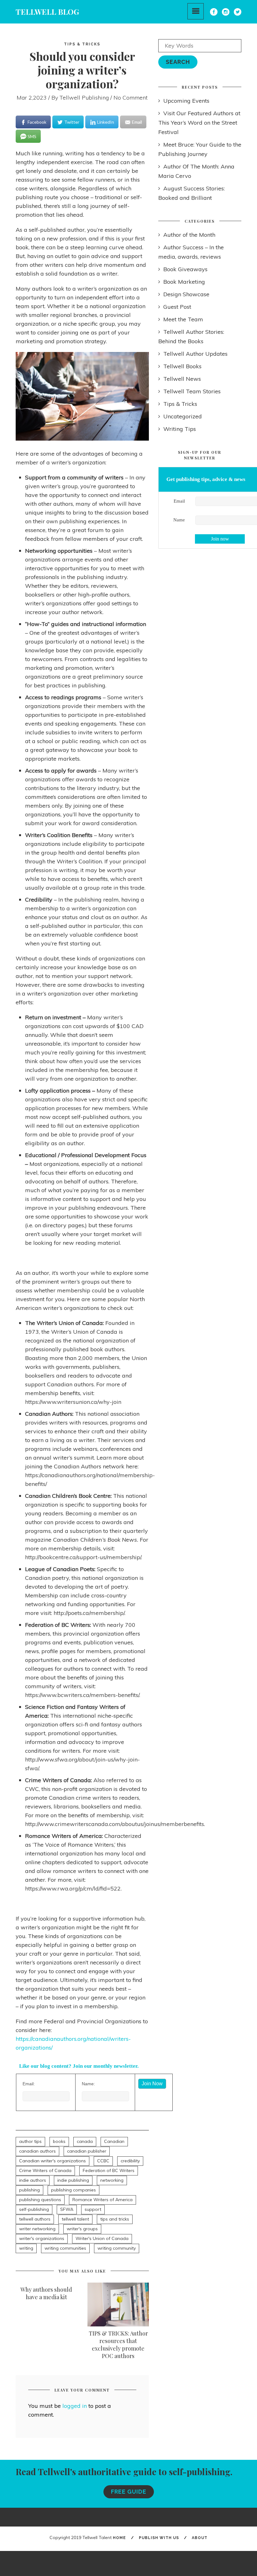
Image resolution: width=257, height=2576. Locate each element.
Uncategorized (183, 416)
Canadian (114, 2141)
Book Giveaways (185, 269)
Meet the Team (183, 319)
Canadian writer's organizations (52, 2161)
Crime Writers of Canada (45, 2170)
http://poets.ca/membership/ (89, 1613)
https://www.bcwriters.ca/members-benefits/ (82, 1695)
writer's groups (82, 2229)
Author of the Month (189, 235)
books (59, 2141)
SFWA (67, 2209)
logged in (75, 2406)
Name (179, 520)
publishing (29, 2190)
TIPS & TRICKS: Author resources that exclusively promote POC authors (118, 2345)
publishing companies (73, 2190)
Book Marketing (184, 282)
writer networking (37, 2229)
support (93, 2209)
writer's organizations (42, 2238)
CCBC (103, 2161)
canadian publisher (87, 2151)
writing (26, 2248)
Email (179, 501)
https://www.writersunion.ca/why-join (73, 1402)
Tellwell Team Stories (192, 391)
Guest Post (177, 307)
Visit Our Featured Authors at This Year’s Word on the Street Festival (199, 123)
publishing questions (40, 2200)
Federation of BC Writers (109, 2170)
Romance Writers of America (102, 2200)
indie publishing (73, 2180)
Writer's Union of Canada (102, 2238)
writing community (117, 2248)
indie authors (33, 2180)
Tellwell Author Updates (195, 354)
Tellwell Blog (47, 12)
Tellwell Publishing (84, 98)
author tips (30, 2141)
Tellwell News (182, 379)
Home (119, 2538)
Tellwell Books (182, 366)
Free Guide (129, 2492)
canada (85, 2141)
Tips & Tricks (82, 44)
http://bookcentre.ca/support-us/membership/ (83, 1557)
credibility (130, 2161)
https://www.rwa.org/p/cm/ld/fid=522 (73, 1888)
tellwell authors (35, 2219)
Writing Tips (180, 429)
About (200, 2538)
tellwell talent (75, 2219)
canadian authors (37, 2151)
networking (112, 2180)
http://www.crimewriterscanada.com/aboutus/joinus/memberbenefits (115, 1824)
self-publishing (34, 2209)
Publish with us (159, 2538)
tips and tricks (115, 2219)
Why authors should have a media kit (46, 2293)
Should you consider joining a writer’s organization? (82, 70)
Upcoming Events (186, 101)
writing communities (65, 2248)
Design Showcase (186, 294)
